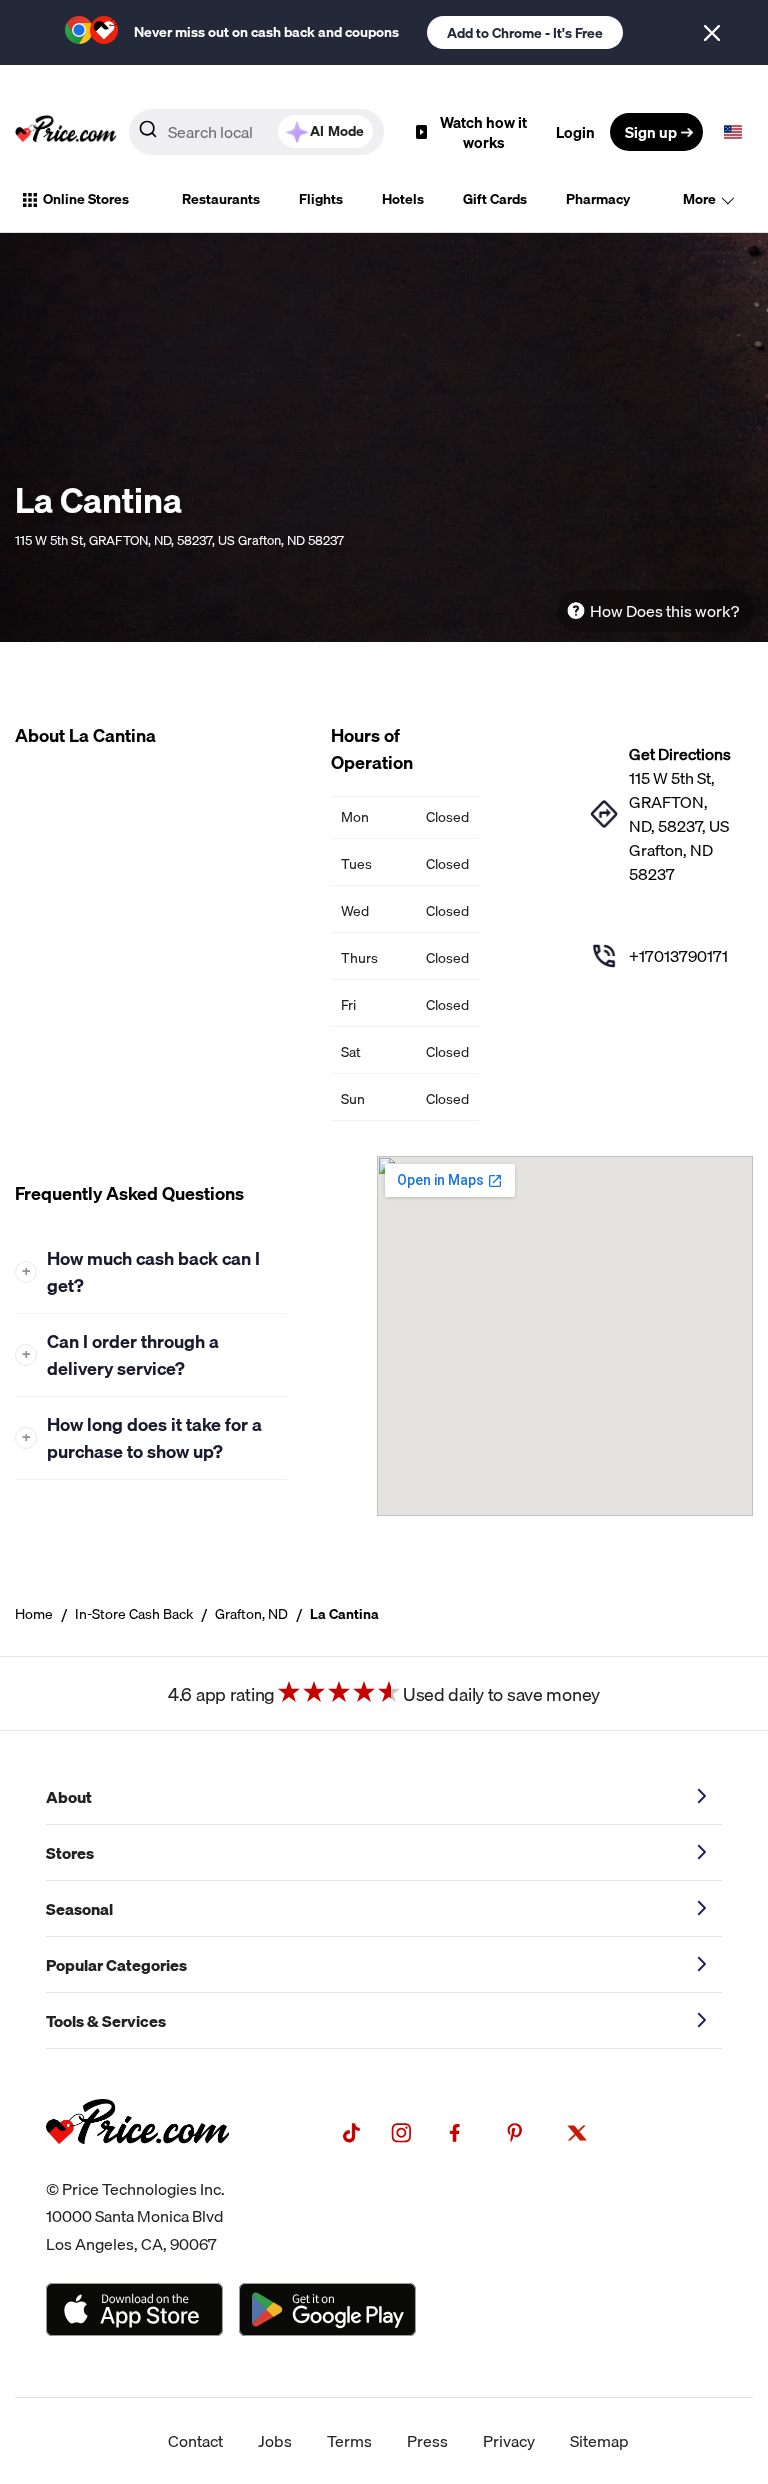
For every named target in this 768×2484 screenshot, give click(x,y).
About (69, 1797)
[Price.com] (137, 2164)
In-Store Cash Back (134, 1614)
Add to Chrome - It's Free (525, 33)
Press (427, 2441)
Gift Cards (495, 199)
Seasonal (79, 1909)
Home (34, 1614)
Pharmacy (598, 199)
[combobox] (256, 132)
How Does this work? (664, 611)
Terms (349, 2441)
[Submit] (148, 133)
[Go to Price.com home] (66, 132)
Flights (321, 199)
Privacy (509, 2441)
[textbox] (733, 132)
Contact (195, 2441)
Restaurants (221, 199)
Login (575, 132)
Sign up (651, 132)
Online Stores (86, 199)
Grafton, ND (251, 1614)
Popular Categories (116, 1965)
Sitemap (599, 2441)
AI (337, 131)
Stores (70, 1853)
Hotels (403, 199)
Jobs (275, 2441)
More (699, 199)
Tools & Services (106, 2021)
